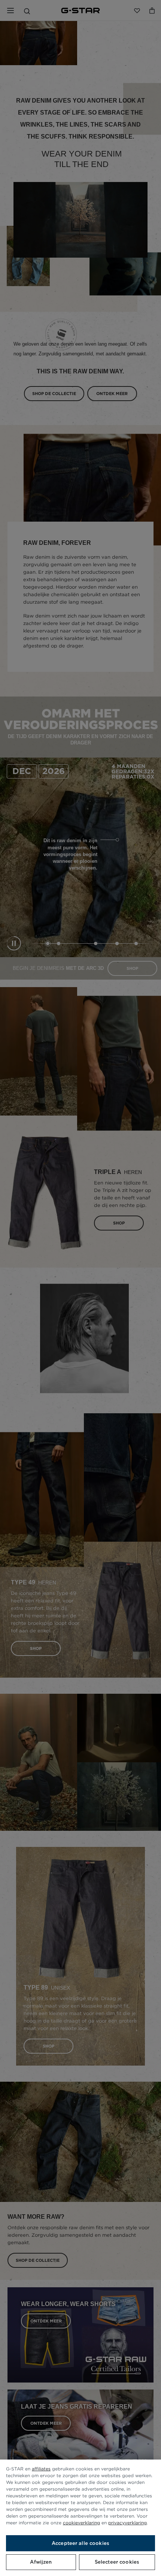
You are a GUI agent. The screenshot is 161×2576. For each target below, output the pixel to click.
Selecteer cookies (117, 2562)
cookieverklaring (81, 2523)
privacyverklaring (127, 2523)
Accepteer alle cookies (80, 2543)
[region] (80, 2518)
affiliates (41, 2469)
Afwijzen (41, 2562)
